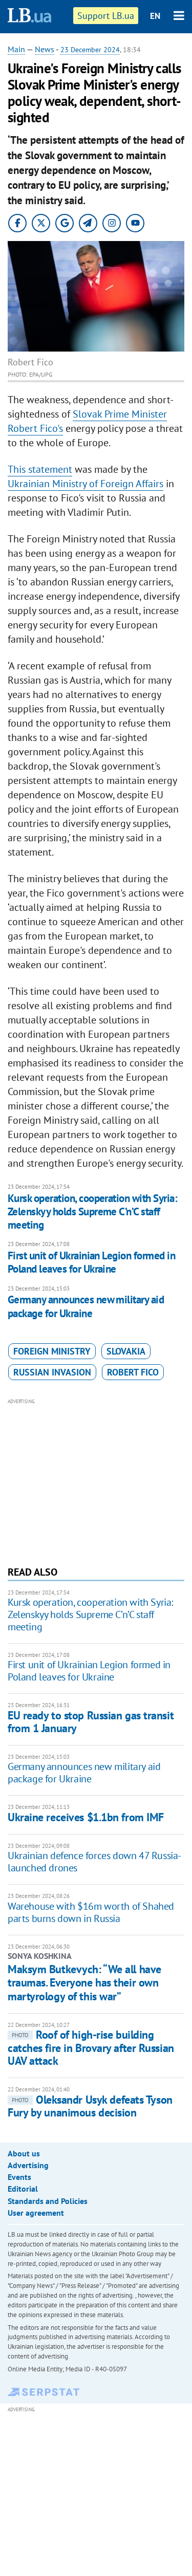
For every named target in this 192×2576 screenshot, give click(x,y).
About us (24, 2153)
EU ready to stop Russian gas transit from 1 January (91, 1722)
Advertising (28, 2165)
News (45, 49)
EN (155, 16)
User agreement (36, 2213)
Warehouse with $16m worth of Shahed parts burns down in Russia (91, 1912)
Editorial (23, 2189)
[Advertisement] (96, 1481)
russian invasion (52, 1372)
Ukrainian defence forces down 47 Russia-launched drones (94, 1862)
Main (16, 49)
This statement (40, 469)
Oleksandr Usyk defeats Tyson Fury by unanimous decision (90, 2106)
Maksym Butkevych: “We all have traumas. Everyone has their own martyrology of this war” (84, 1983)
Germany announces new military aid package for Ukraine (86, 1306)
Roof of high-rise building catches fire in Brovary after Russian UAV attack (91, 2048)
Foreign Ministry (52, 1351)
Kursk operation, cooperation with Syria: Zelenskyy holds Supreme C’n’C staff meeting (92, 1212)
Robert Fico (133, 1372)
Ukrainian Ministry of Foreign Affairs (86, 484)
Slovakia (126, 1351)
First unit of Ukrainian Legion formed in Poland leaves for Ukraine (91, 1262)
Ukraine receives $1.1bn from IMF (86, 1817)
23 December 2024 (90, 50)
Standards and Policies (48, 2201)
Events (19, 2177)
